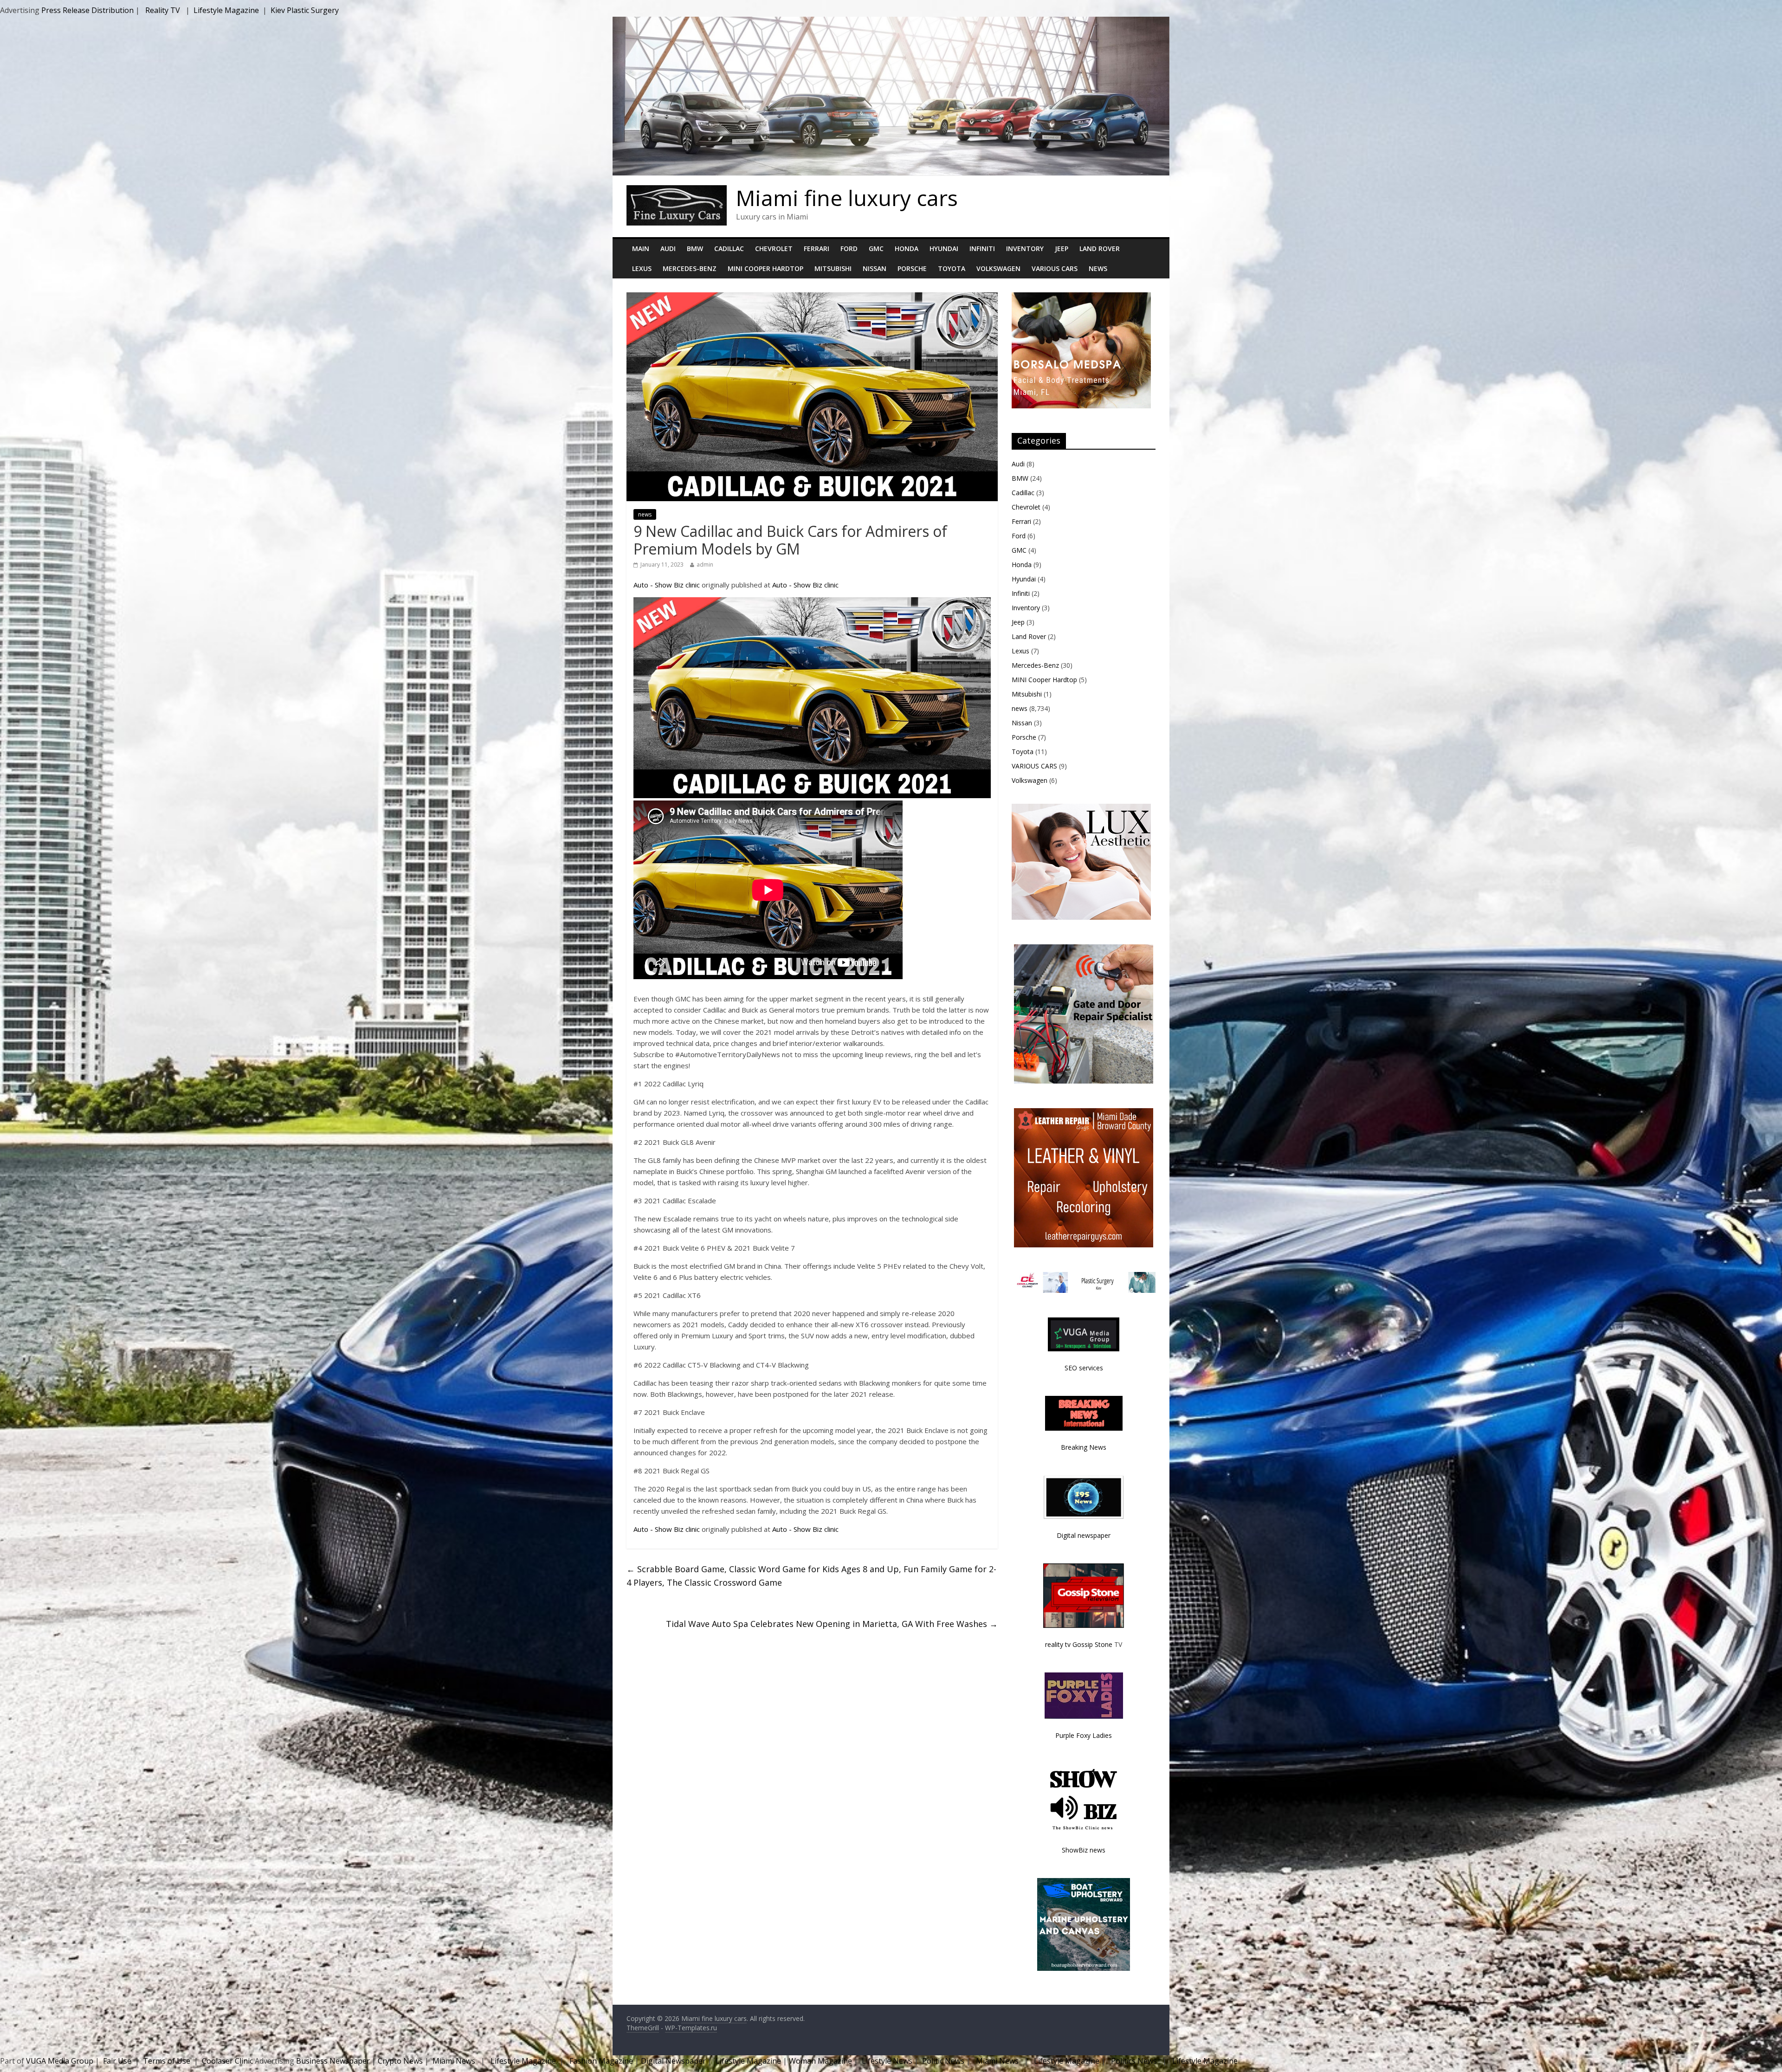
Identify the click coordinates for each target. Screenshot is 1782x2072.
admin (705, 565)
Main (641, 249)
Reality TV (163, 10)
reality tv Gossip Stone (1079, 1644)
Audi (668, 249)
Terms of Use (167, 2061)
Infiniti (982, 249)
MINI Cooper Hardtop (765, 268)
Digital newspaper (1084, 1535)
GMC (876, 249)
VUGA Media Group (60, 2061)
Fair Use (117, 2061)
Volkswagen (998, 268)
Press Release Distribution (88, 10)
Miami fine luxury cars (847, 198)
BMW (695, 249)
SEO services (1084, 1368)
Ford (849, 249)
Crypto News (400, 2061)
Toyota (952, 268)
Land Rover (1100, 249)
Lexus (642, 268)
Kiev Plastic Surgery (305, 10)
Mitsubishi (833, 268)
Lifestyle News (886, 2061)
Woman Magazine (820, 2061)
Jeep (1062, 249)
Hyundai (944, 249)
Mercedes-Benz (690, 268)
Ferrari (817, 249)
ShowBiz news (1084, 1850)
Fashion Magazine (601, 2061)
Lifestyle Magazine (226, 10)
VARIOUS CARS (1055, 268)
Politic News (942, 2061)
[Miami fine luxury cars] (677, 191)
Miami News (454, 2061)
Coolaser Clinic (227, 2061)
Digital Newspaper (673, 2061)
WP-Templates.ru (691, 2028)
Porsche (912, 268)
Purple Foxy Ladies (1084, 1735)
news (645, 514)
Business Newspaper (333, 2061)
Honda (907, 249)
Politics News (1134, 2061)
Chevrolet (774, 249)
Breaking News (1084, 1447)
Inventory (1025, 249)
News (1098, 268)
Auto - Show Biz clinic (667, 585)
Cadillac (729, 249)
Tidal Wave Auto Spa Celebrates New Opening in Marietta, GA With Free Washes (832, 1624)
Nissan (875, 268)
